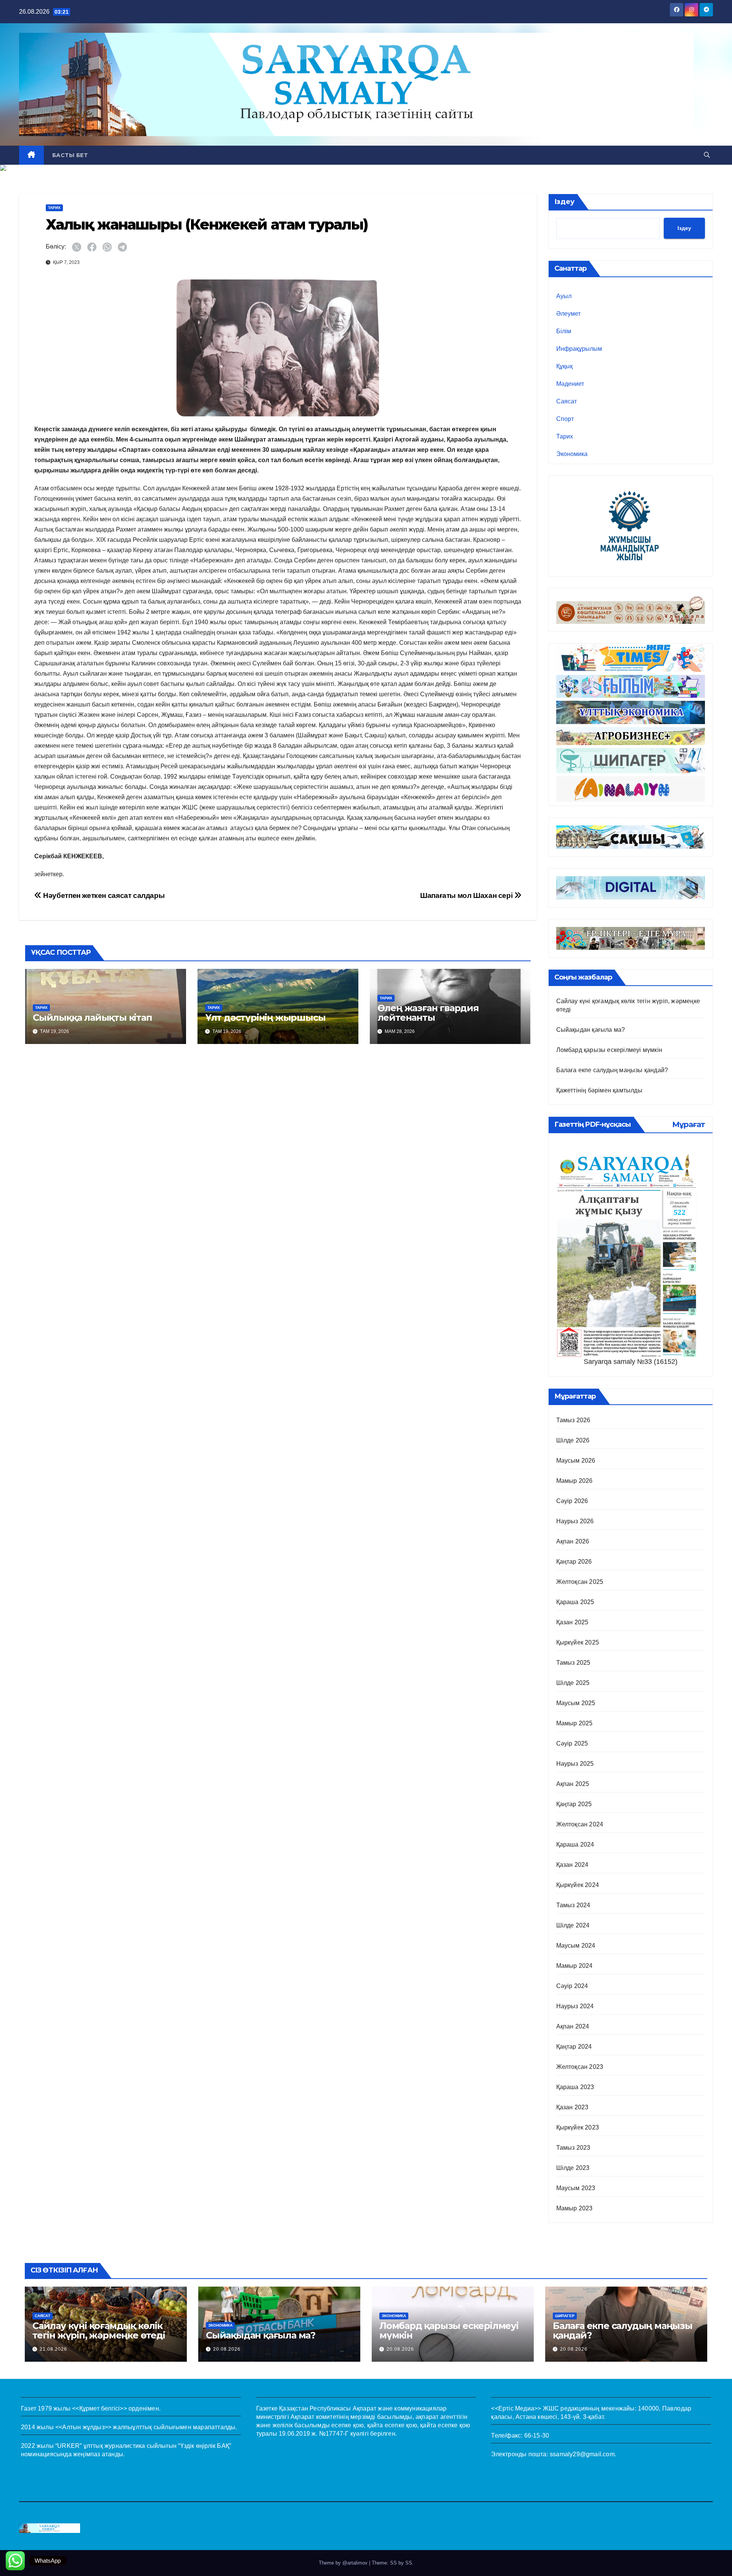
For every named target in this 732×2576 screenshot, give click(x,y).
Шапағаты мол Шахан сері (467, 895)
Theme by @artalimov (344, 2563)
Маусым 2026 (576, 1461)
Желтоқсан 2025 (580, 1582)
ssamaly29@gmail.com (582, 2454)
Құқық (564, 366)
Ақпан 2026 (573, 1541)
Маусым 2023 (576, 2188)
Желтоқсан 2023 (580, 2067)
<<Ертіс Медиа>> (516, 2408)
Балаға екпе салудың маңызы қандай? (612, 1070)
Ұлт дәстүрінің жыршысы (265, 1017)
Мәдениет (570, 384)
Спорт (565, 419)
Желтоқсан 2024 (580, 1824)
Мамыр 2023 (575, 2208)
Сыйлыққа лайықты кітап (92, 1017)
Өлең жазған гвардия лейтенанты (428, 1013)
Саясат (567, 401)
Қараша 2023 (575, 2087)
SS (409, 2563)
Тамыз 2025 (573, 1663)
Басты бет (70, 155)
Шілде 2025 (573, 1683)
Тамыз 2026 (573, 1420)
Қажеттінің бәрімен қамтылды (599, 1090)
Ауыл (564, 296)
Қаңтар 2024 (574, 2047)
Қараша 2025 (575, 1602)
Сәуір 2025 (572, 1743)
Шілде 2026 (573, 1440)
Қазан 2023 (572, 2107)
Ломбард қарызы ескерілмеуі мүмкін (609, 1050)
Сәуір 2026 (572, 1501)
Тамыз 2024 (573, 1905)
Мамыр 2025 (575, 1723)
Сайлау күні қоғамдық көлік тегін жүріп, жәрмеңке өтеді (99, 2330)
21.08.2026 (53, 2349)
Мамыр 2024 (575, 1966)
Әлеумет (568, 314)
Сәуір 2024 (572, 1986)
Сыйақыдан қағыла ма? (591, 1030)
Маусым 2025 (576, 1703)
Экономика (572, 454)
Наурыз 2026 (575, 1521)
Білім (564, 331)
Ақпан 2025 (573, 1784)
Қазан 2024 (572, 1865)
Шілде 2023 (573, 2168)
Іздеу (564, 202)
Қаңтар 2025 (574, 1804)
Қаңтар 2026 (574, 1562)
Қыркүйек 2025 (578, 1642)
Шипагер (565, 2316)
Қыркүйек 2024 (578, 1885)
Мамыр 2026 (575, 1481)
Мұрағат (689, 1124)
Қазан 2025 (572, 1622)
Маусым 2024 (576, 1946)
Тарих (54, 208)
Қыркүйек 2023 (578, 2127)
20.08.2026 (227, 2349)
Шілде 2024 (573, 1925)
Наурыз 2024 (575, 2006)
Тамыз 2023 (573, 2148)
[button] (707, 155)
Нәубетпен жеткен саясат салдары (103, 895)
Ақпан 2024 (573, 2026)
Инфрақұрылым (579, 349)
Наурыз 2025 (575, 1764)
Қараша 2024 (575, 1844)
